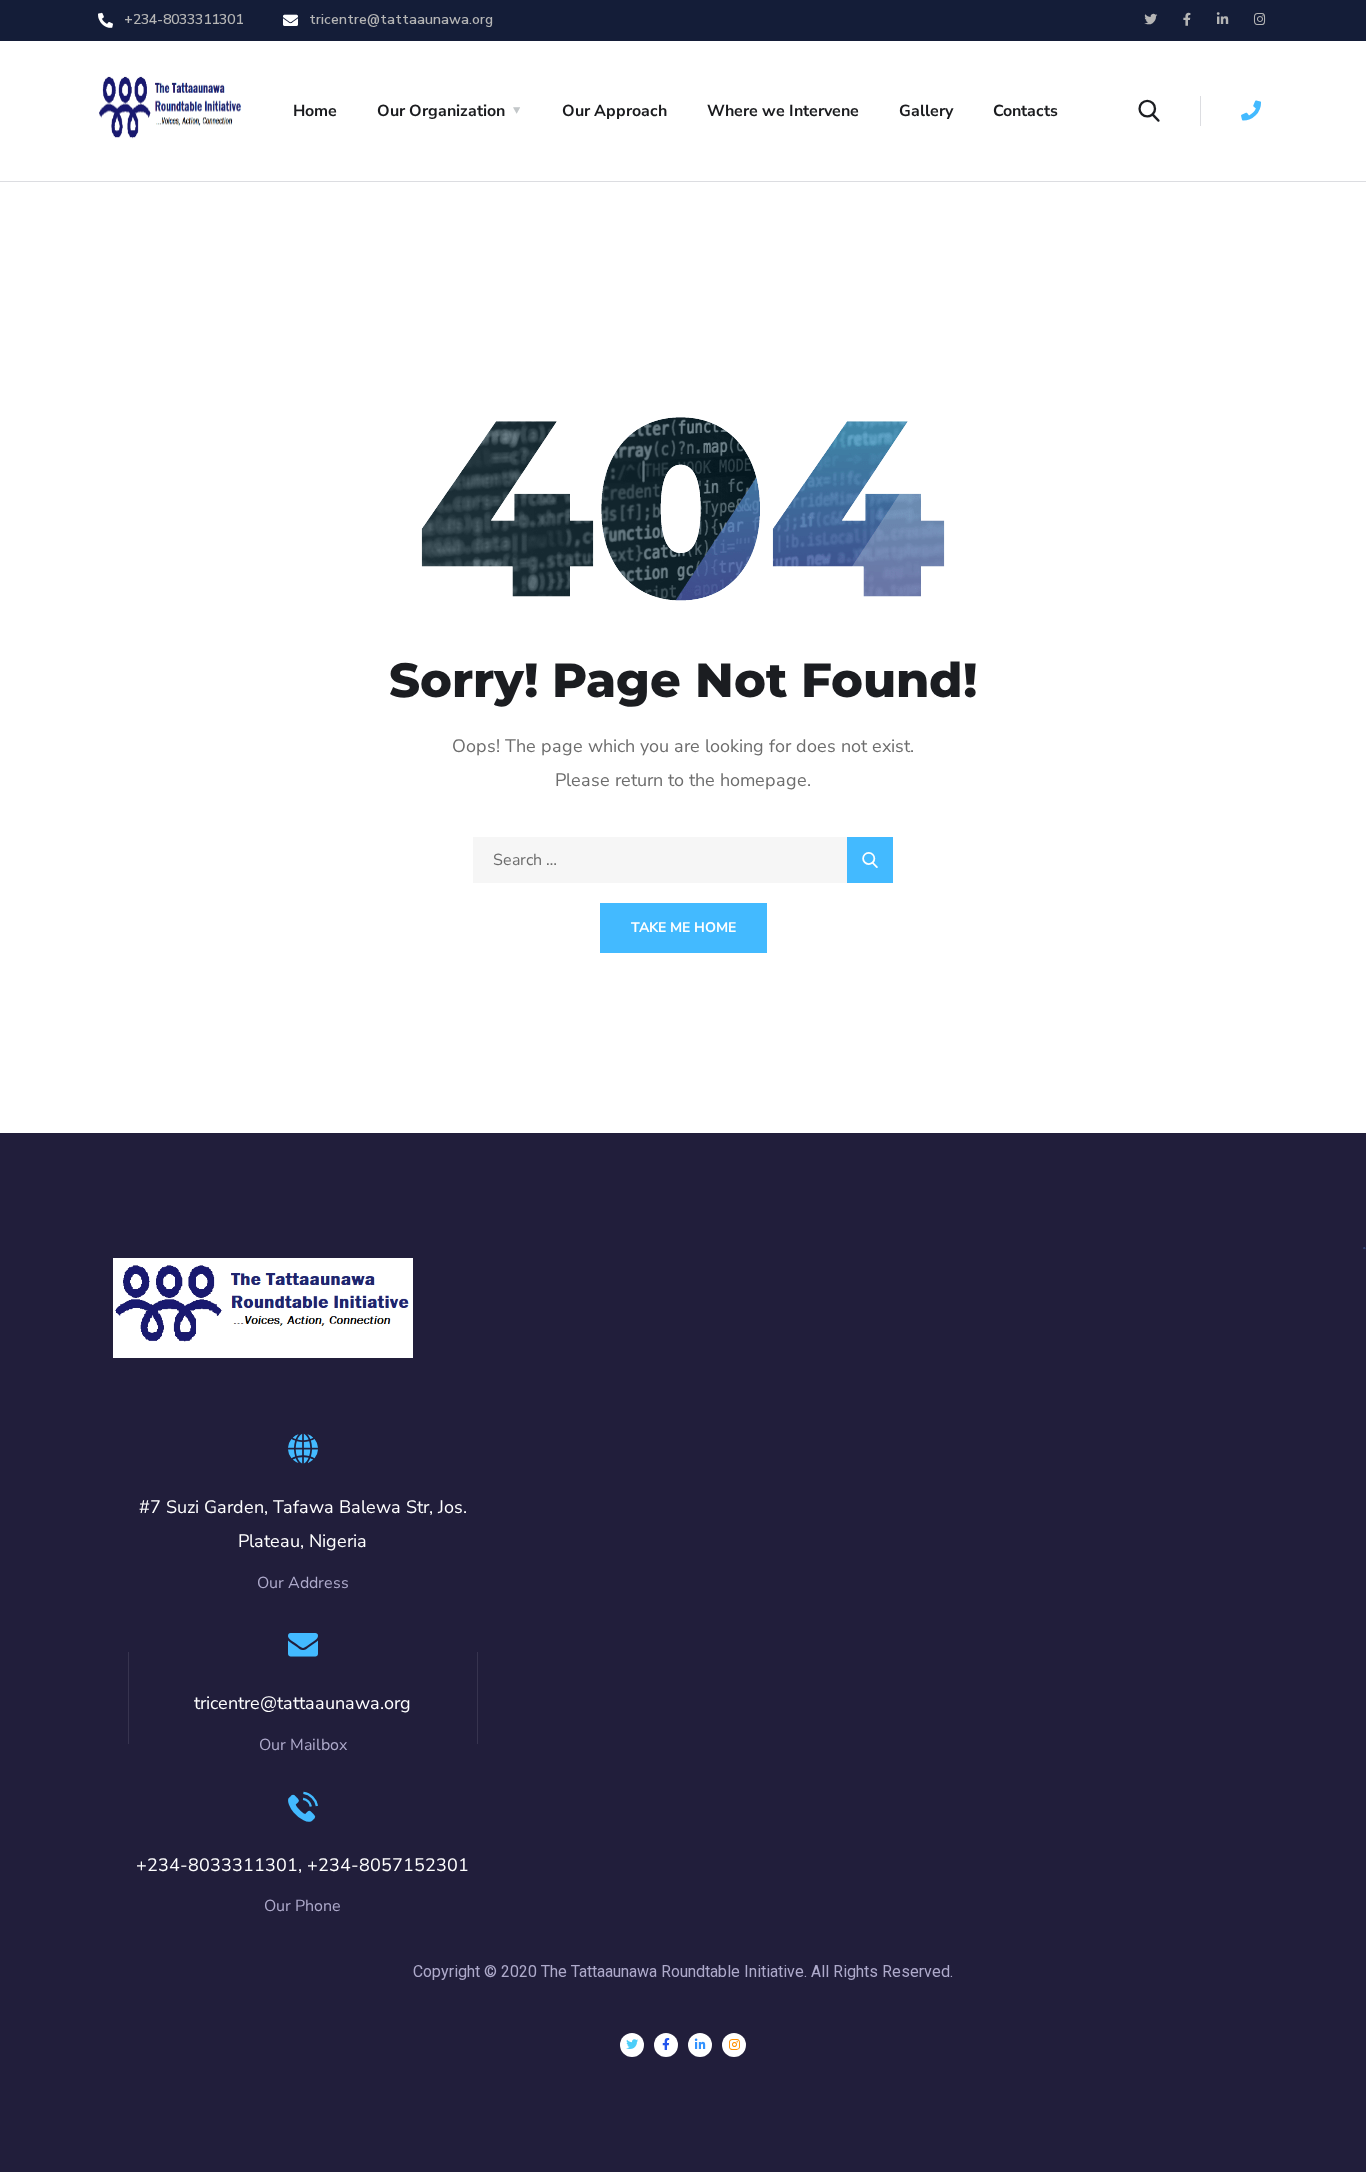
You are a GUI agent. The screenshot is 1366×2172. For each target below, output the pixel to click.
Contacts (1025, 111)
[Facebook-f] (666, 2045)
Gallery (926, 111)
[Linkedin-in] (700, 2045)
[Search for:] (683, 860)
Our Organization (441, 111)
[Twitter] (632, 2045)
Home (315, 111)
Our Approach (614, 111)
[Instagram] (734, 2045)
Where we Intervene (783, 111)
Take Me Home (683, 927)
